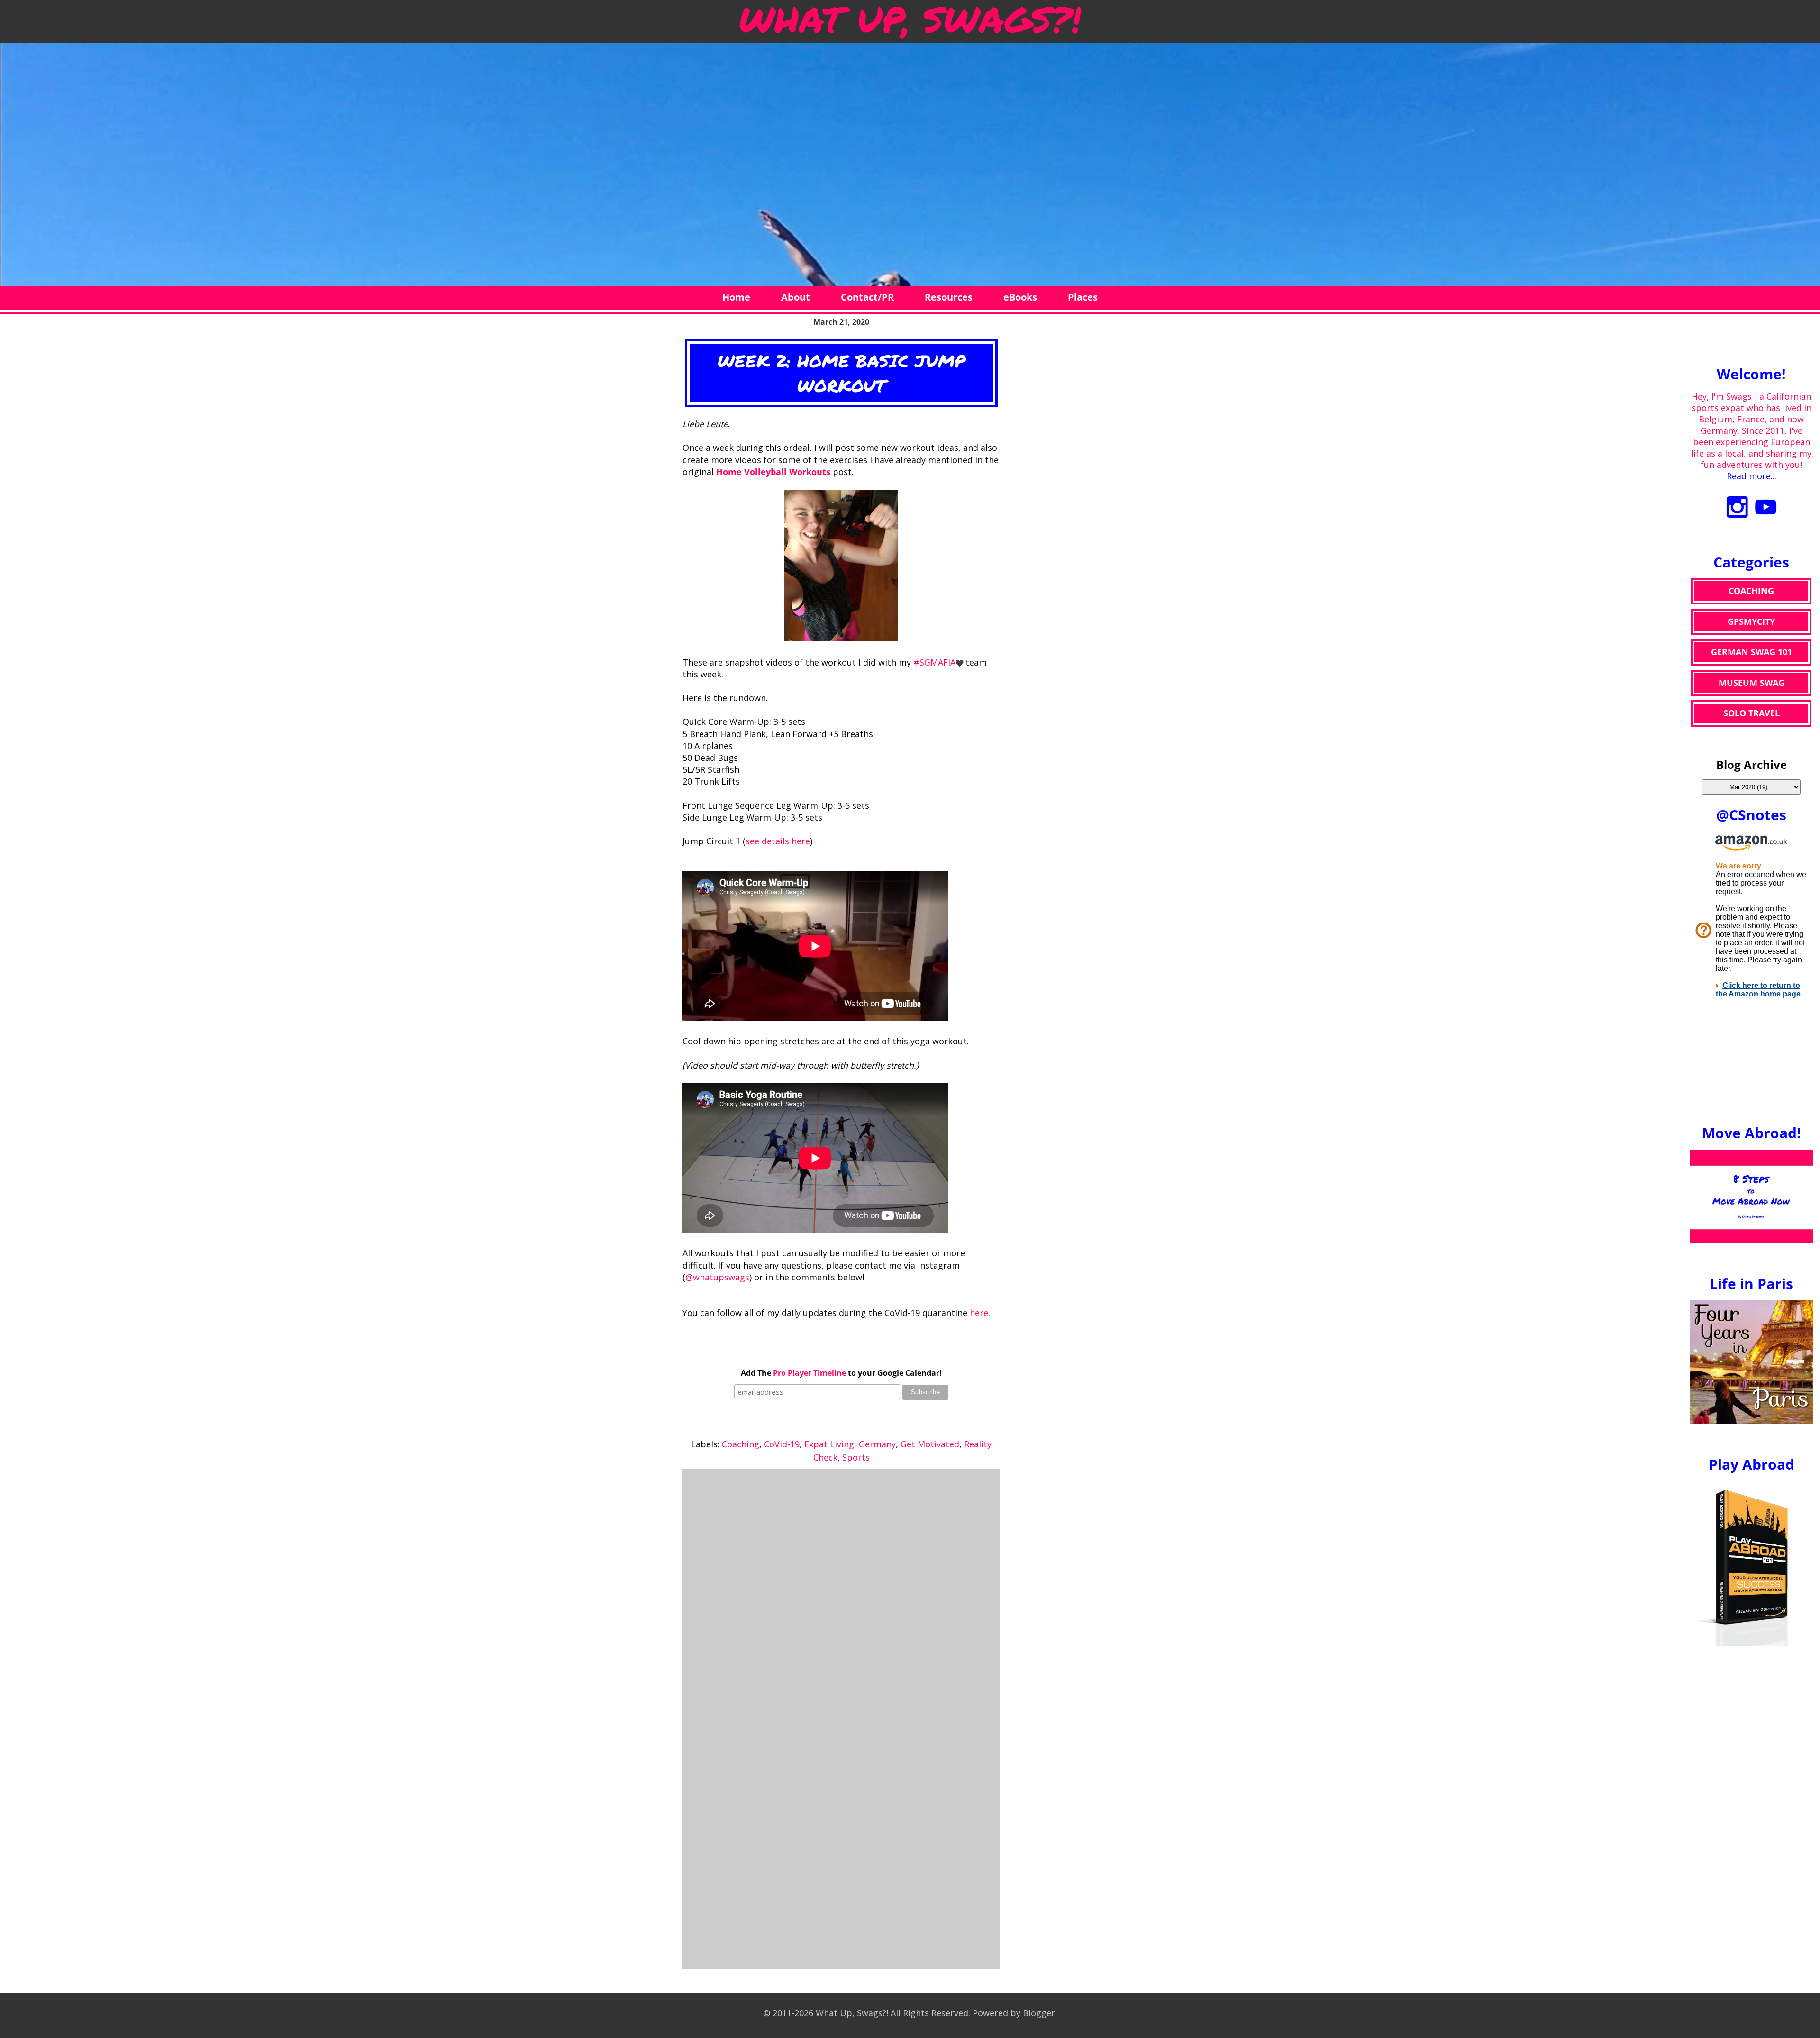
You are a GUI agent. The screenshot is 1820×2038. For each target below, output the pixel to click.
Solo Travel (1752, 713)
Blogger (1039, 2013)
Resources (949, 297)
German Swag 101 (1752, 652)
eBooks (1020, 297)
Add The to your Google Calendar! (841, 1373)
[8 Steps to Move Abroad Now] (1751, 1240)
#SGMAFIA (934, 662)
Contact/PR (867, 297)
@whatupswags (717, 1277)
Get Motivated (930, 1444)
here (979, 1313)
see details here (778, 841)
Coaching (741, 1444)
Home (736, 297)
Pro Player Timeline (810, 1373)
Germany (877, 1444)
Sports (856, 1457)
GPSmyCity (1751, 621)
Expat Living (829, 1444)
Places (1083, 297)
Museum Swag (1752, 683)
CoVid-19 (782, 1444)
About (796, 297)
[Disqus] (841, 1595)
